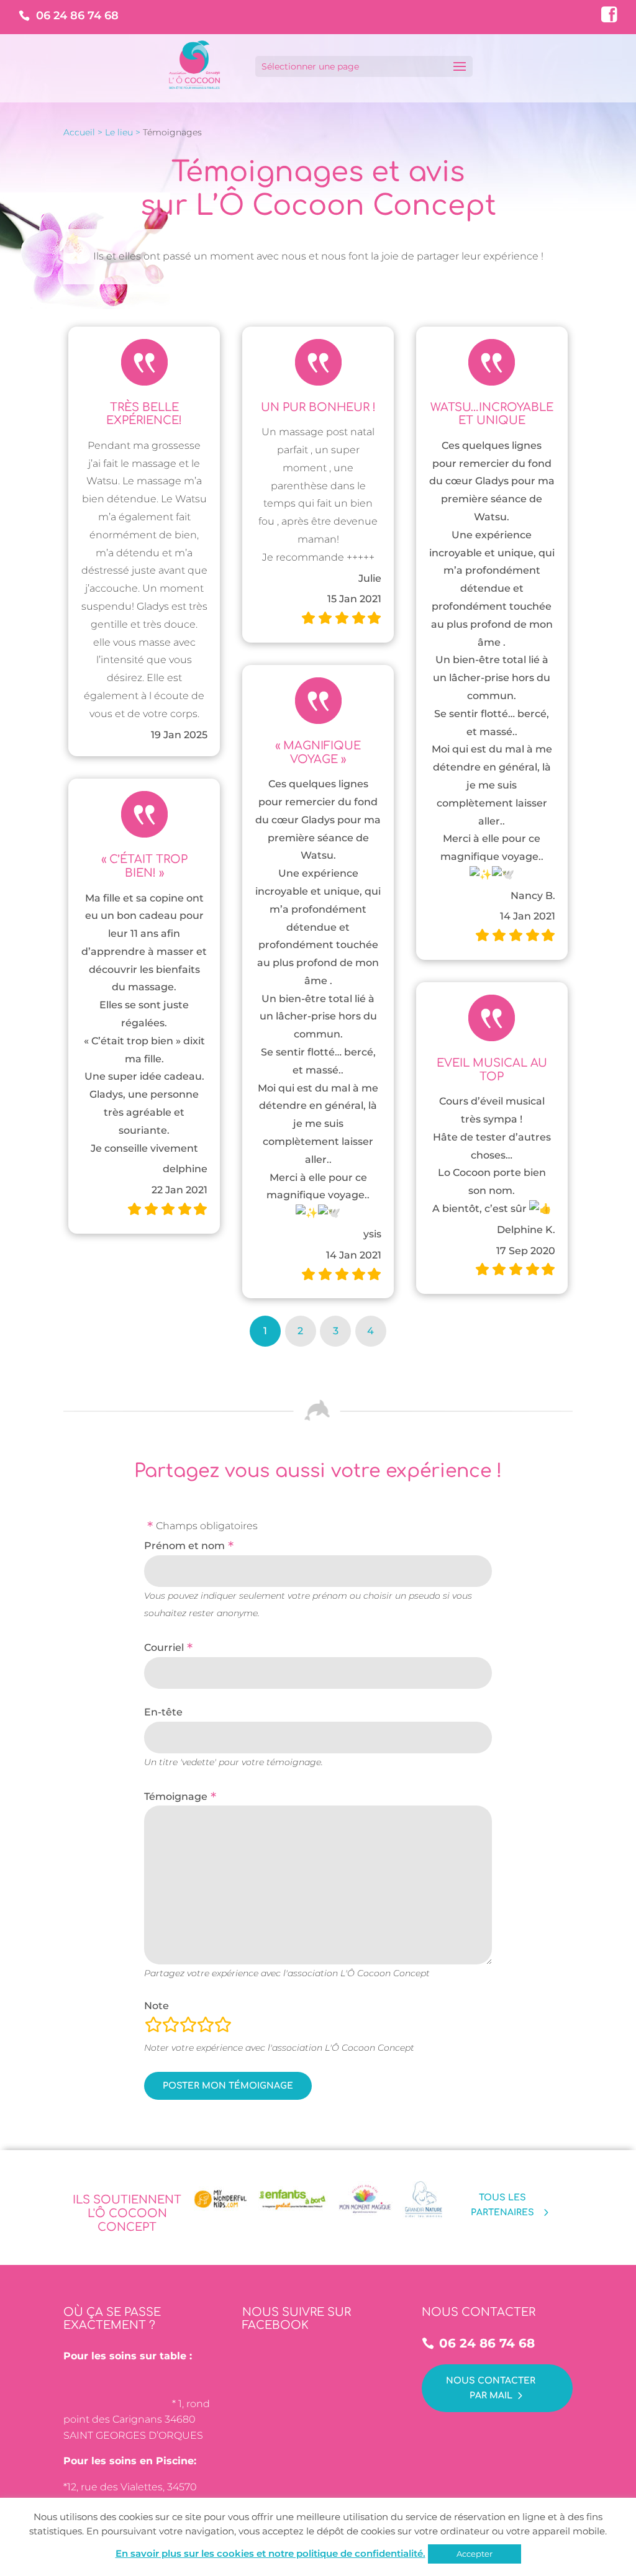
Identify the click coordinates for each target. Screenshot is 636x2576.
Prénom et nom (184, 1546)
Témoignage (176, 1796)
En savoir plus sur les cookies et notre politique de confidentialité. (270, 2553)
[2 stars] (171, 2027)
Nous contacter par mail (491, 2388)
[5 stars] (223, 2027)
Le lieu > (123, 132)
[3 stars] (188, 2027)
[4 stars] (206, 2027)
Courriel (164, 1647)
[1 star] (153, 2027)
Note (157, 2006)
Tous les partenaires (502, 2205)
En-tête (163, 1712)
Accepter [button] (475, 2554)
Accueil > (83, 132)
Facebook (608, 13)
